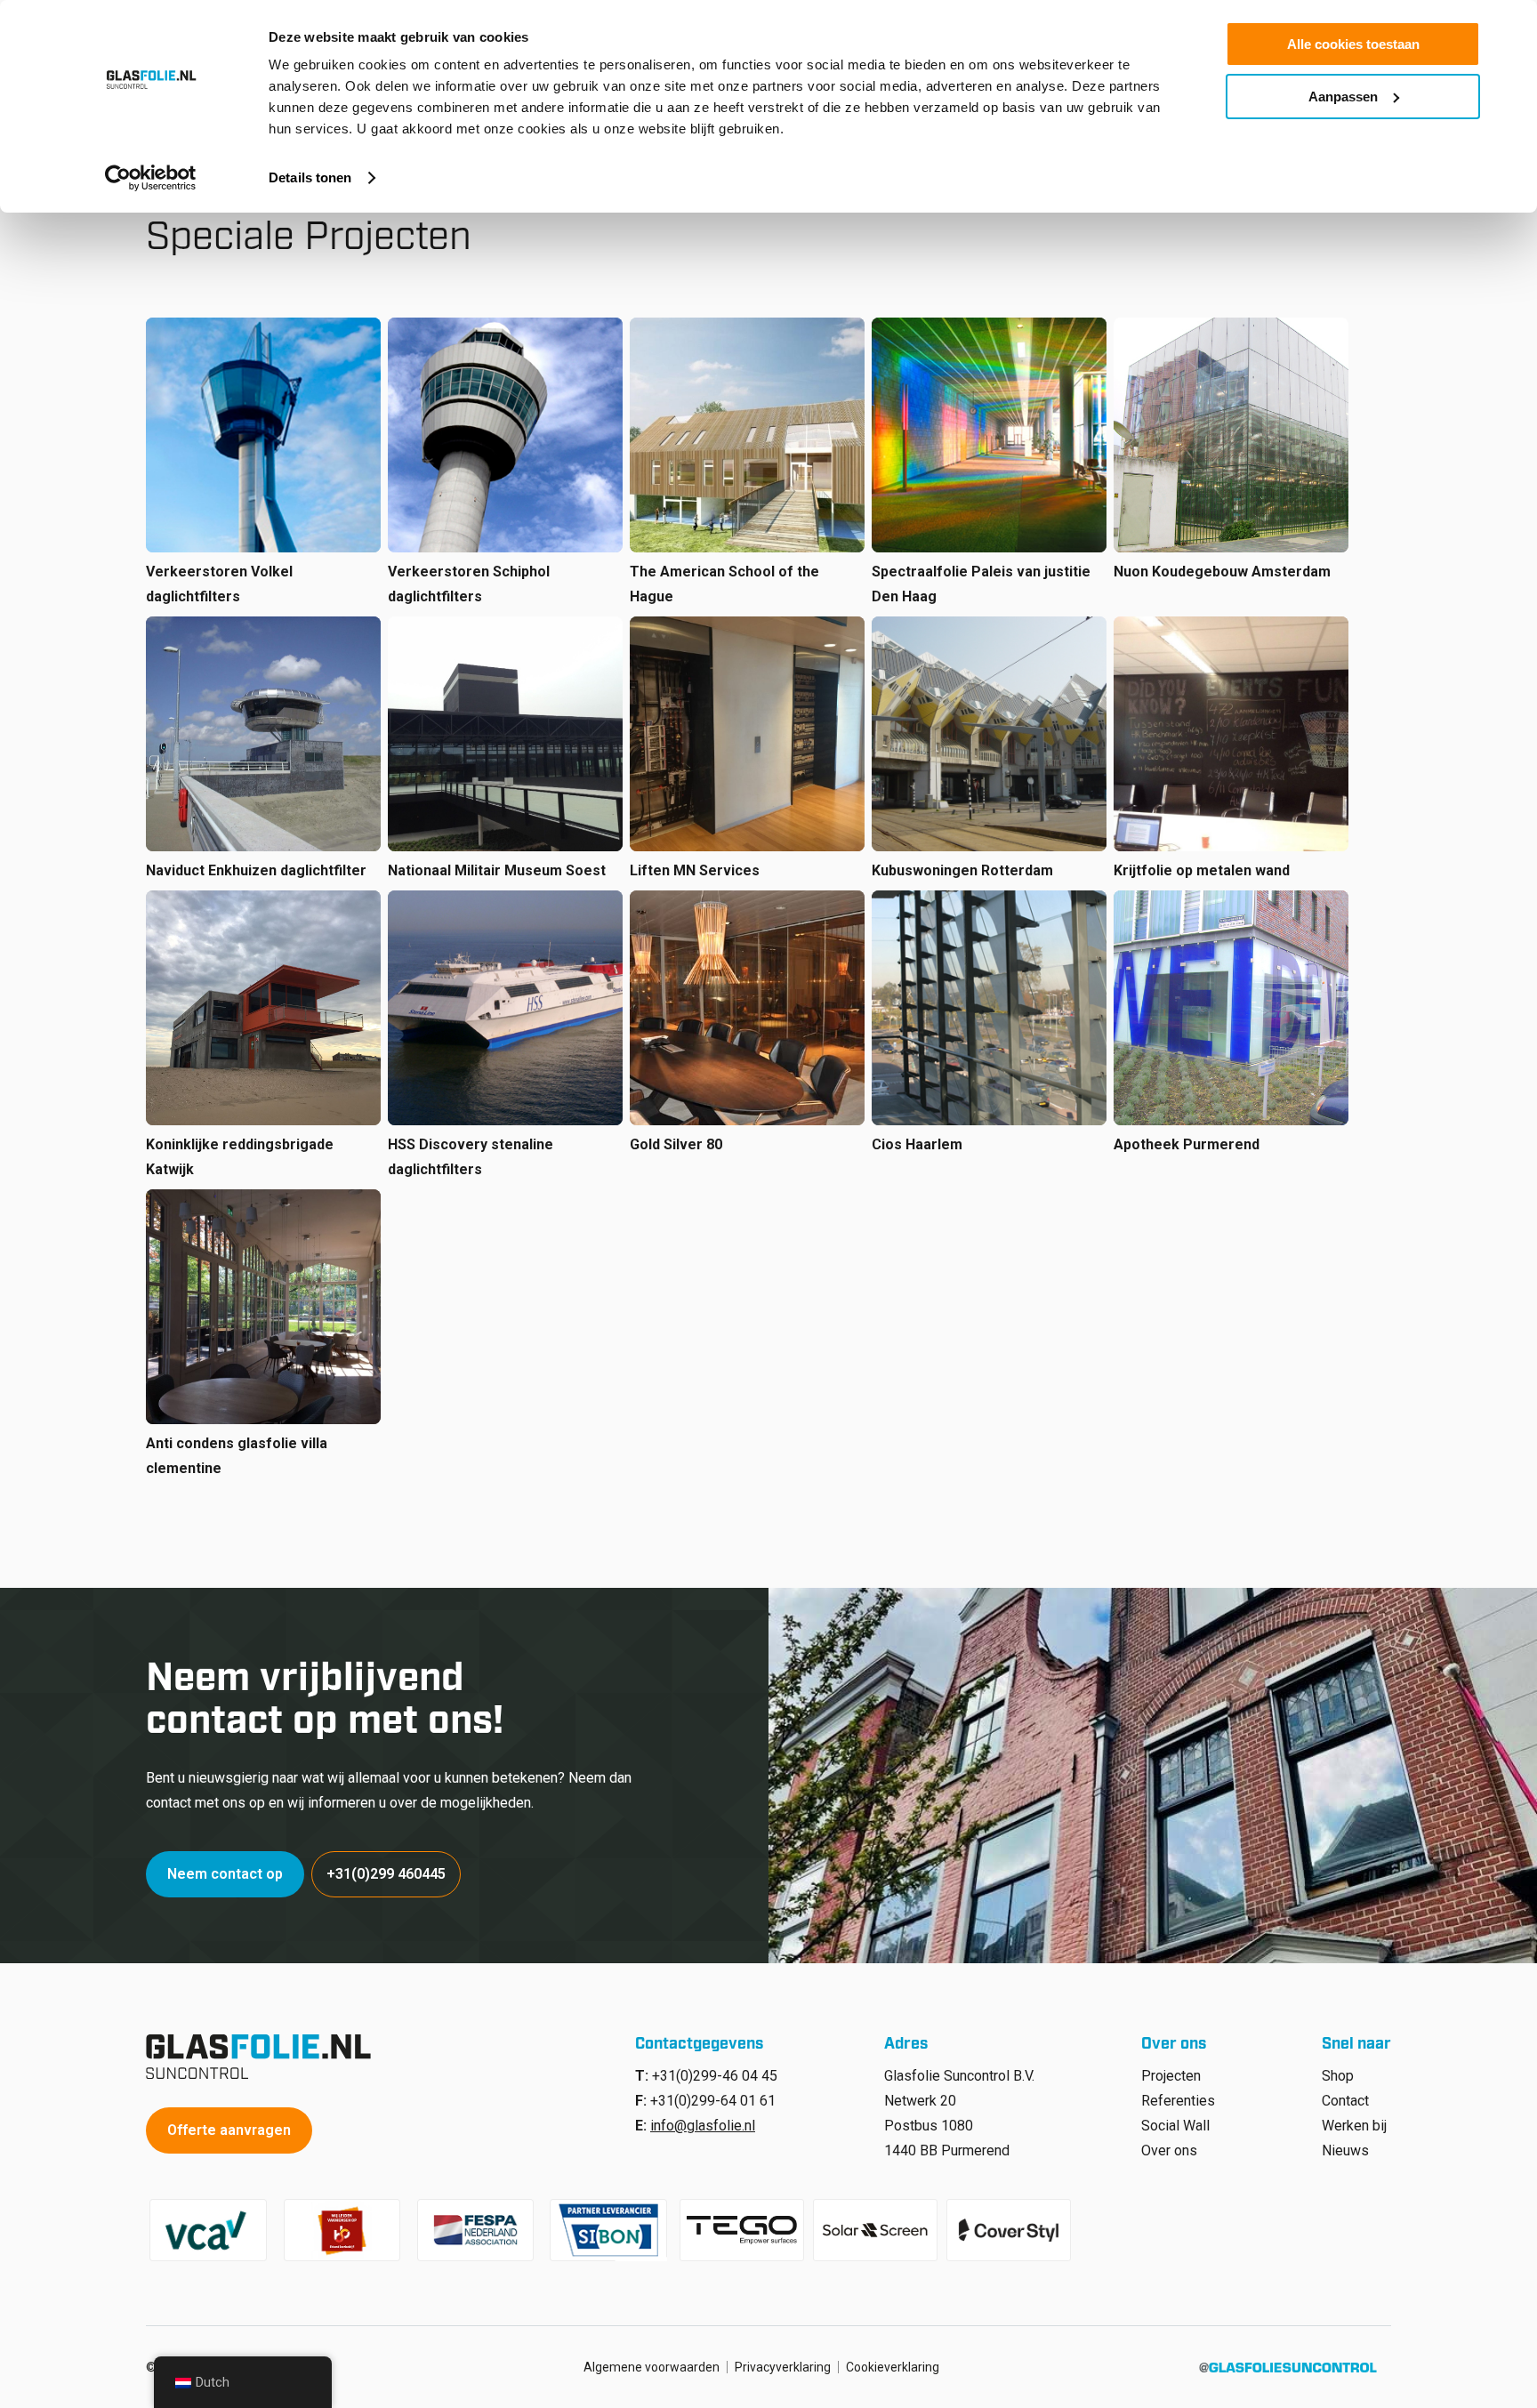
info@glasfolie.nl (703, 2126)
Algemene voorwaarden (652, 2367)
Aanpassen (1343, 97)
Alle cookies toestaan (1353, 44)
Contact (1345, 2101)
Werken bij (1354, 2126)
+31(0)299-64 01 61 (713, 2101)
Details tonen (310, 177)
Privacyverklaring (783, 2367)
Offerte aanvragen (229, 2130)
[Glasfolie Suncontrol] (264, 2057)
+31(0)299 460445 (386, 1874)
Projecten (1171, 2076)
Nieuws (1345, 2150)
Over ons (1169, 2150)
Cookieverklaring (893, 2367)
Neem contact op (225, 1874)
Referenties (1178, 2101)
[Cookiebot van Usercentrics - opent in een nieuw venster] (151, 178)
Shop (1338, 2076)
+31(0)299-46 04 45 (715, 2076)
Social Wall (1175, 2126)
